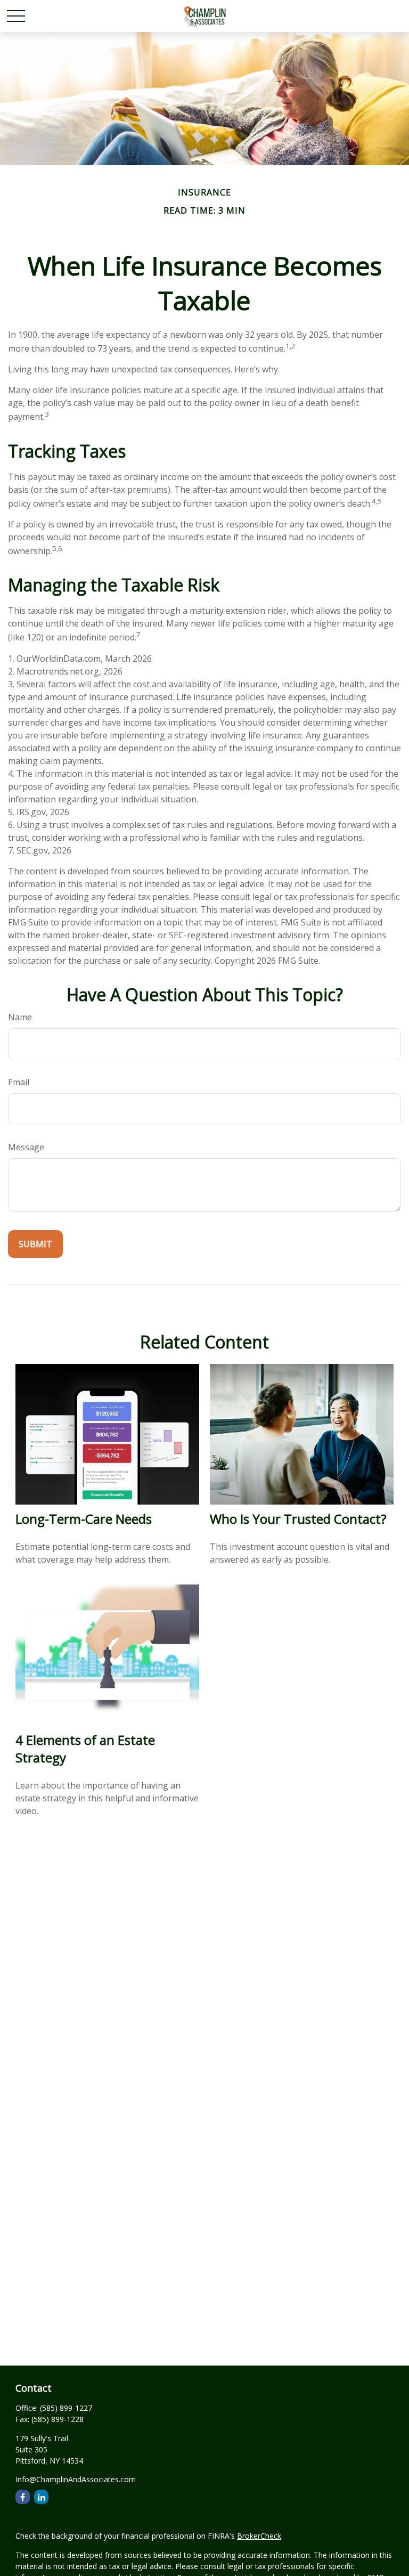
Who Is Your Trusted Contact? (298, 1519)
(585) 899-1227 (66, 2408)
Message (26, 1147)
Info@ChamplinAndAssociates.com (76, 2479)
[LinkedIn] (41, 2497)
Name (20, 1017)
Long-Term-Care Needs (84, 1519)
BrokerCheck (259, 2536)
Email (19, 1082)
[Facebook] (23, 2497)
